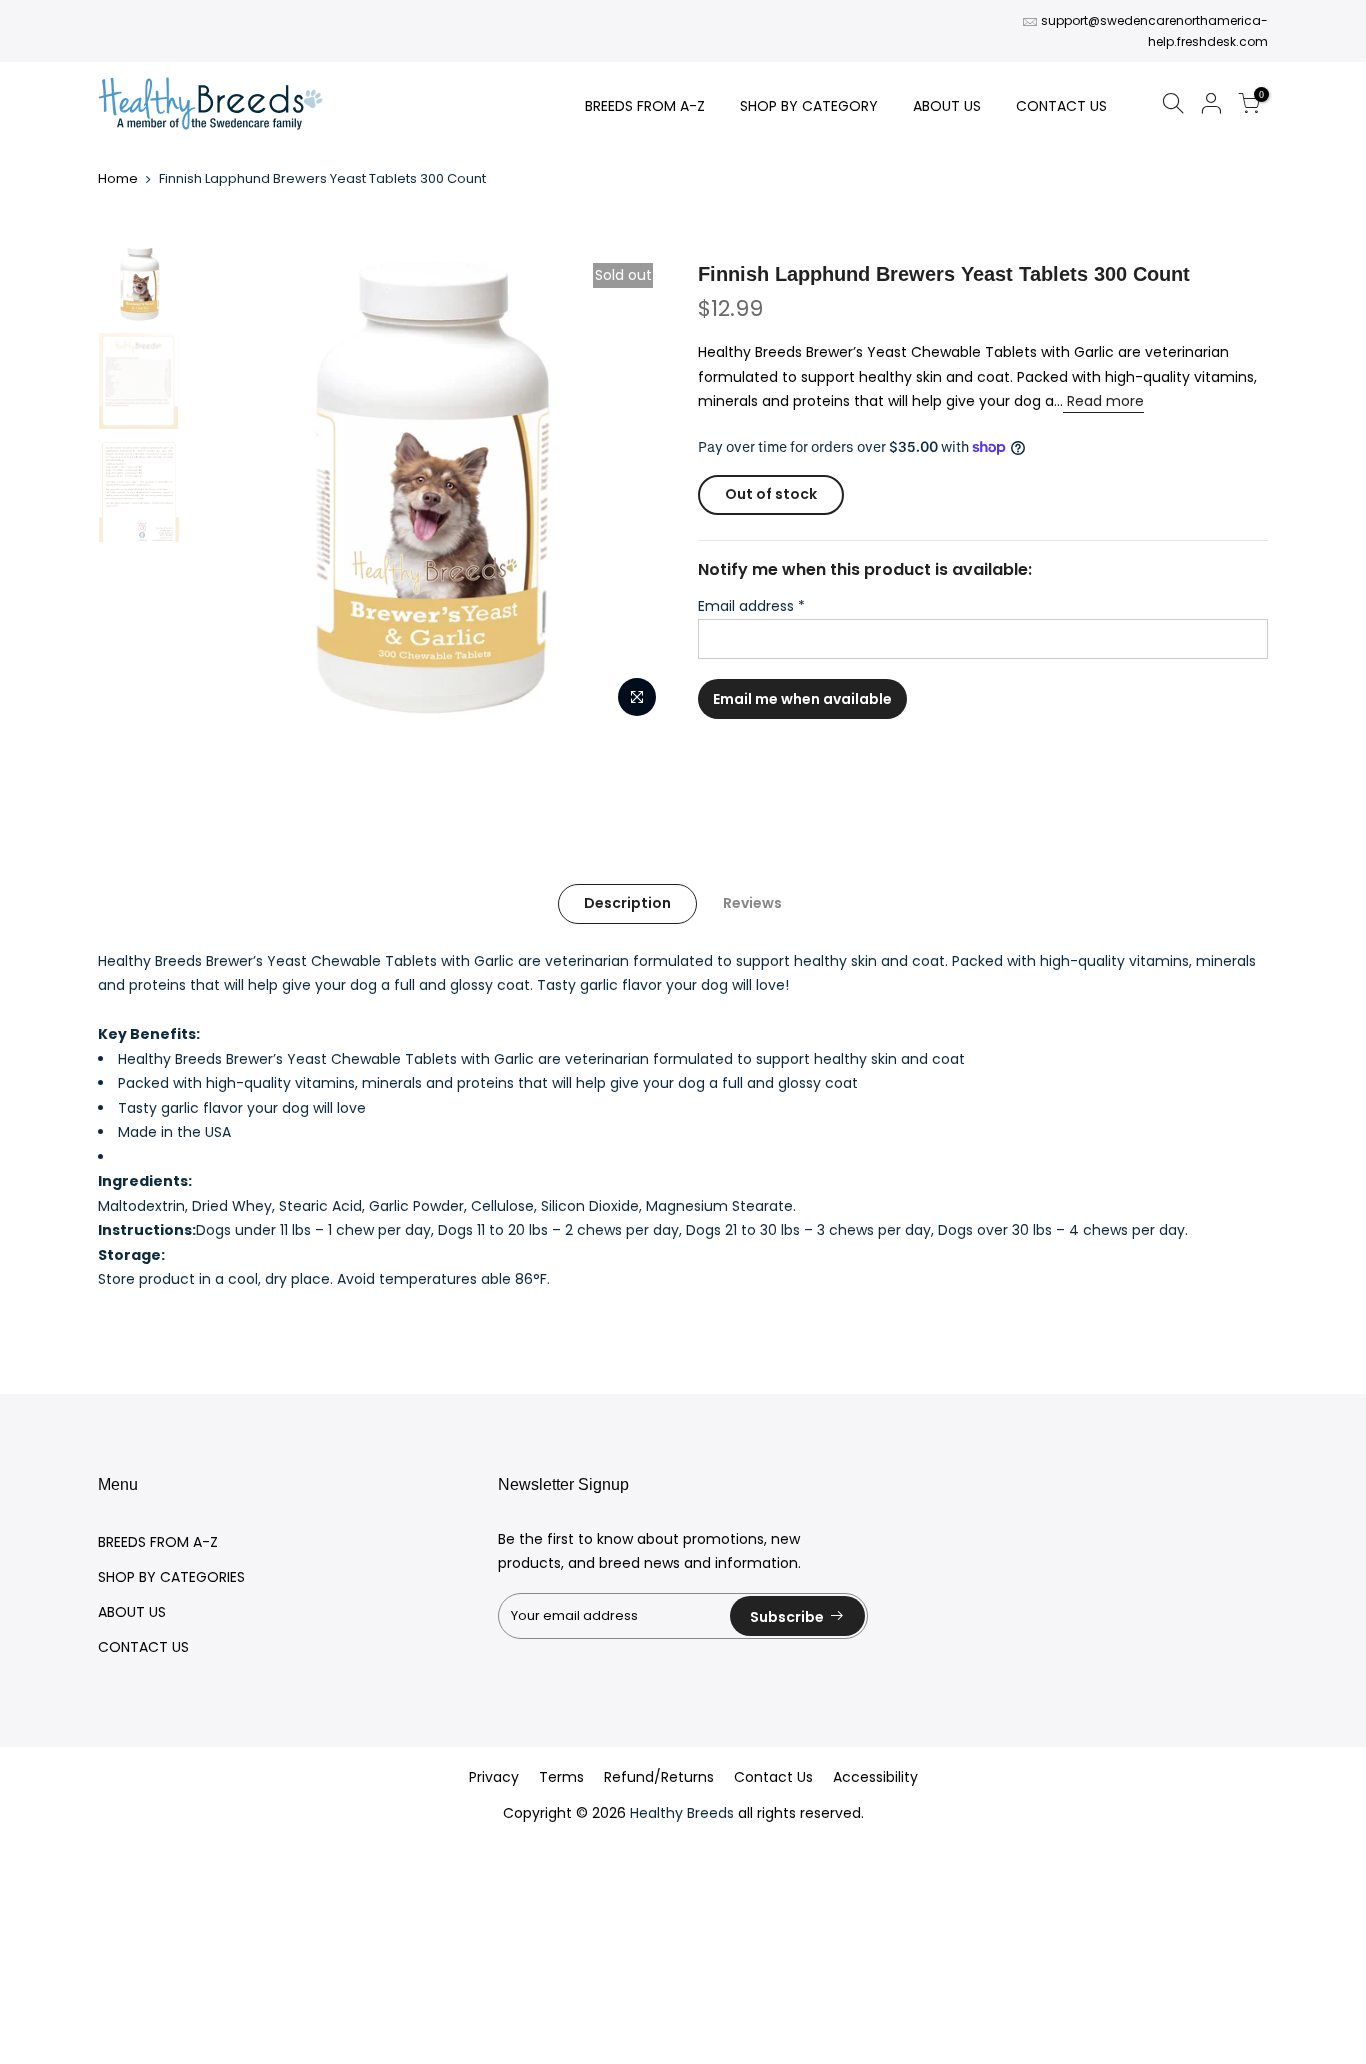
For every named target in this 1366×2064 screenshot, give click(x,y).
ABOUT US (947, 106)
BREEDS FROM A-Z (645, 106)
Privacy (494, 1777)
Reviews (752, 903)
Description (627, 903)
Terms (561, 1777)
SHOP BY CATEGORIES (171, 1577)
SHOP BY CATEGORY (809, 106)
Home (118, 179)
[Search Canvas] (1173, 106)
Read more (1103, 401)
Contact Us (773, 1777)
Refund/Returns (659, 1777)
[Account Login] (1211, 106)
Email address (751, 606)
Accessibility (875, 1777)
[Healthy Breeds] (210, 105)
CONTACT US (1061, 106)
